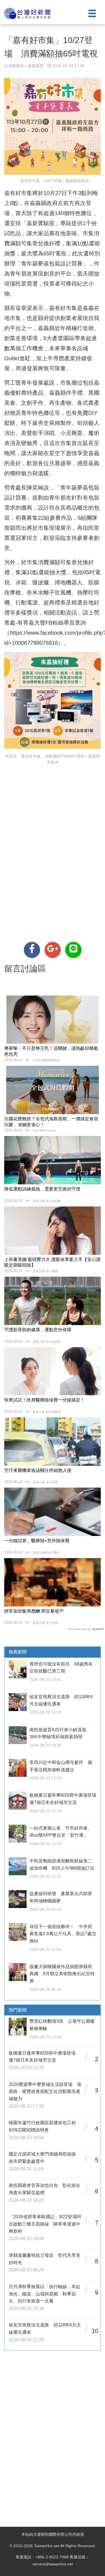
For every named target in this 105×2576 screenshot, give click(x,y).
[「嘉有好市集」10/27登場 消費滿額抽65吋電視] (32, 950)
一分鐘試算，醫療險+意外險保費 (37, 1541)
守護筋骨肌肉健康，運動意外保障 (38, 1330)
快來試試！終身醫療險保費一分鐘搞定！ (45, 1400)
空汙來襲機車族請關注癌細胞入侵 (38, 1470)
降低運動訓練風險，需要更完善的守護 (42, 1189)
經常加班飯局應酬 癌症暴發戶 (34, 1611)
